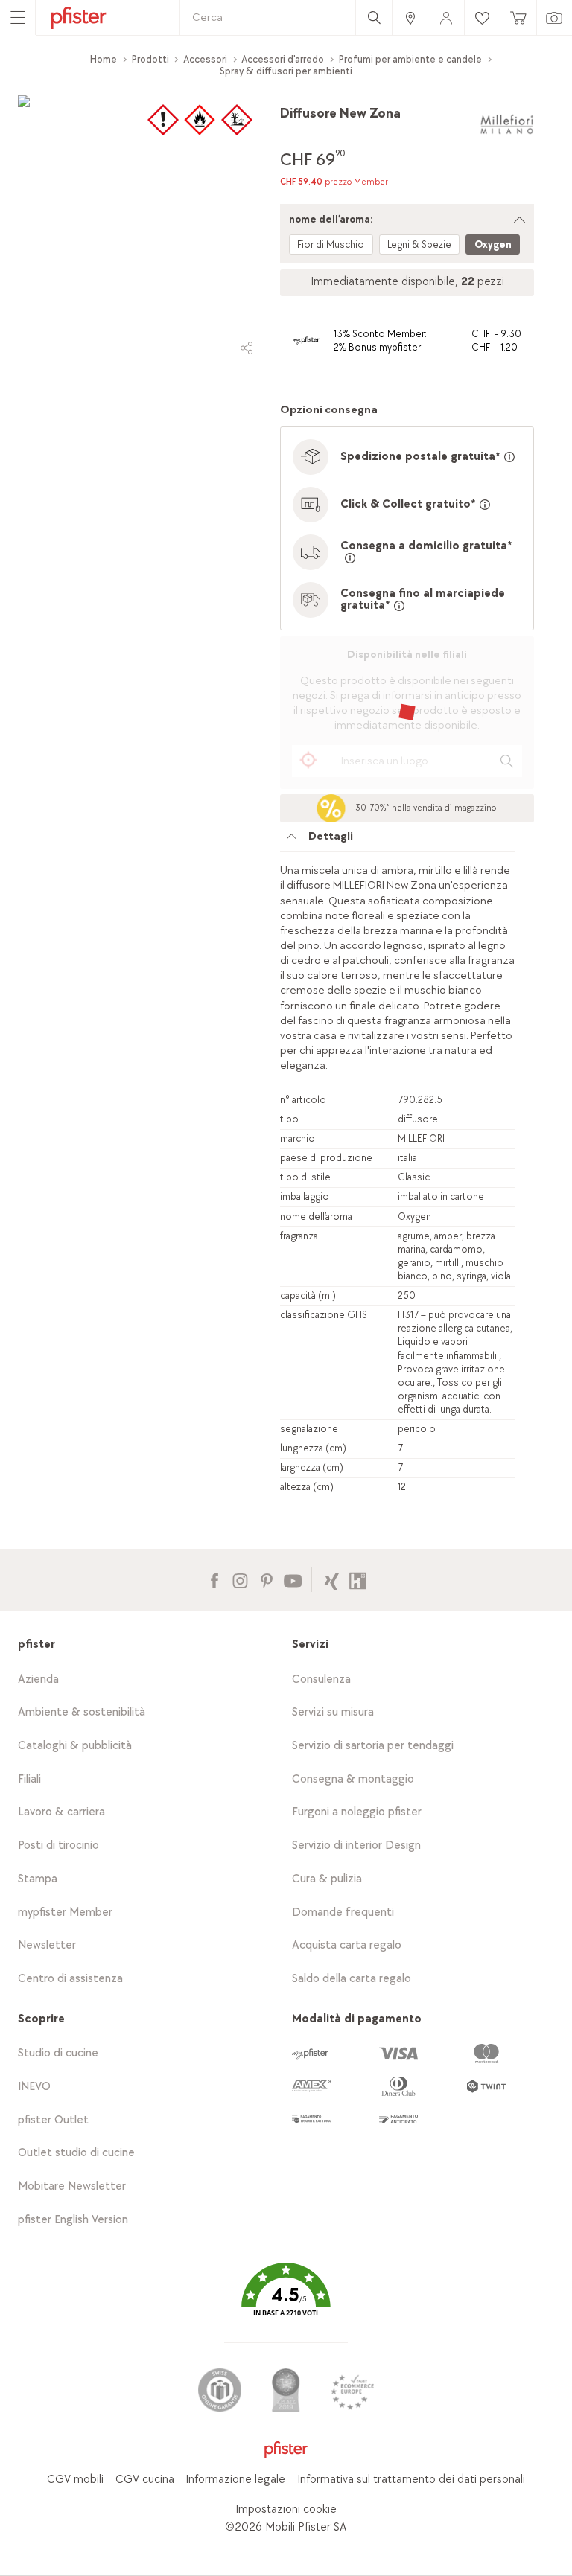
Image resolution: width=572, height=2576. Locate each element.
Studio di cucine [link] (58, 2053)
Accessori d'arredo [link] (283, 59)
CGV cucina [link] (145, 2480)
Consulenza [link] (321, 1679)
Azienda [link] (38, 1679)
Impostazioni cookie (286, 2509)
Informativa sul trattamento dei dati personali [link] (411, 2480)
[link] (410, 17)
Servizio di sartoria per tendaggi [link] (373, 1746)
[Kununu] (358, 1579)
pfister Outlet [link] (53, 2120)
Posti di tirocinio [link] (58, 1845)
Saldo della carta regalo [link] (352, 1979)
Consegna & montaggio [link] (353, 1779)
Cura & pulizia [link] (327, 1879)
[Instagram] (240, 1579)
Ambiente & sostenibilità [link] (82, 1712)
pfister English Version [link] (73, 2220)
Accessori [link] (205, 59)
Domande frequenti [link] (343, 1912)
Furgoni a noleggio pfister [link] (357, 1812)
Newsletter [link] (47, 1945)
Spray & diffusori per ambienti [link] (286, 71)
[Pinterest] (266, 1579)
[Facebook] (214, 1579)
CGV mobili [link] (75, 2480)
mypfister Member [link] (65, 1912)
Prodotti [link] (150, 59)
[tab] (398, 840)
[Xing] (332, 1579)
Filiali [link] (29, 1779)
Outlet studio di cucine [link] (76, 2153)
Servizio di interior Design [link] (356, 1845)
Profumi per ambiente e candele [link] (410, 59)
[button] (286, 2300)
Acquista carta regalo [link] (347, 1945)
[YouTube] (292, 1579)
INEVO (34, 2087)
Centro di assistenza (70, 1979)
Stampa (38, 1879)
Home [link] (104, 59)
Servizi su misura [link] (333, 1712)
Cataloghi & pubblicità (75, 1746)
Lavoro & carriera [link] (61, 1812)
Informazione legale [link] (235, 2480)
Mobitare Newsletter (72, 2186)
